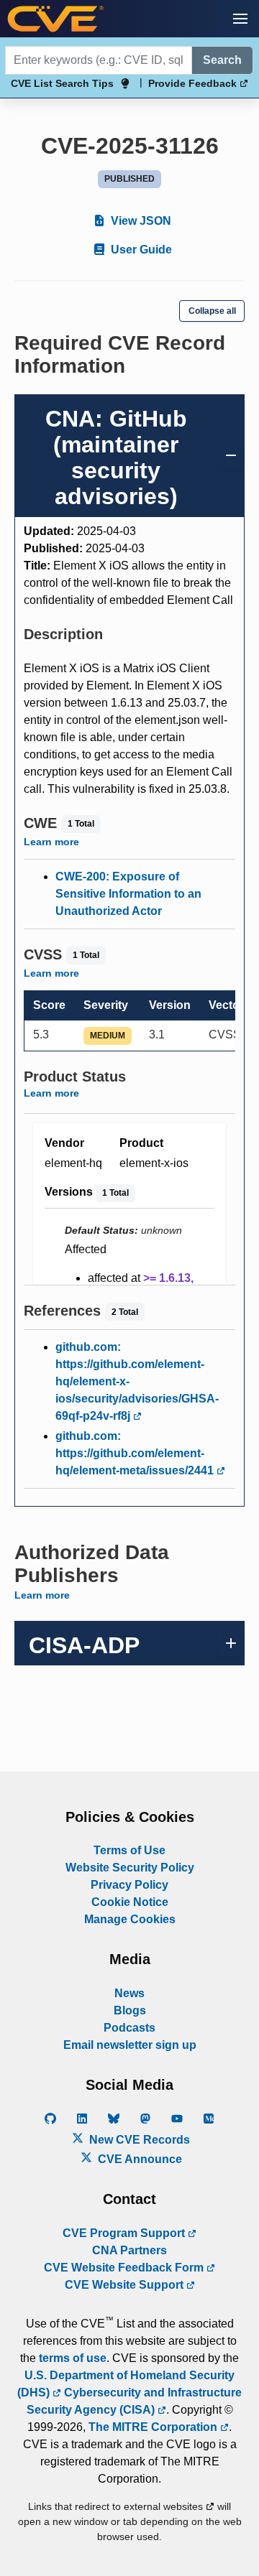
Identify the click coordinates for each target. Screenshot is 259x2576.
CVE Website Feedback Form (125, 2268)
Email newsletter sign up (130, 2045)
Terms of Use (129, 1850)
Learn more (51, 842)
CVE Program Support (125, 2233)
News (129, 1993)
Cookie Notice (130, 1902)
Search (222, 60)
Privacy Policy (129, 1885)
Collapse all (212, 311)
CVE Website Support (126, 2285)
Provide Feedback (194, 83)
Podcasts (129, 2028)
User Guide (140, 250)
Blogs (130, 2010)
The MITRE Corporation (154, 2427)
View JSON (140, 221)
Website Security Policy (130, 1868)
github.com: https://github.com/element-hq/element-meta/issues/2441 (136, 1453)
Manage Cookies (130, 1919)
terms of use (73, 2358)
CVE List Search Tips (62, 83)
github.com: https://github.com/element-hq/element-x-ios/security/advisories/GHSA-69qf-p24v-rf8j (137, 1381)
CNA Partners (129, 2250)
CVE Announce (138, 2159)
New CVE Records (138, 2140)
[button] (240, 19)
